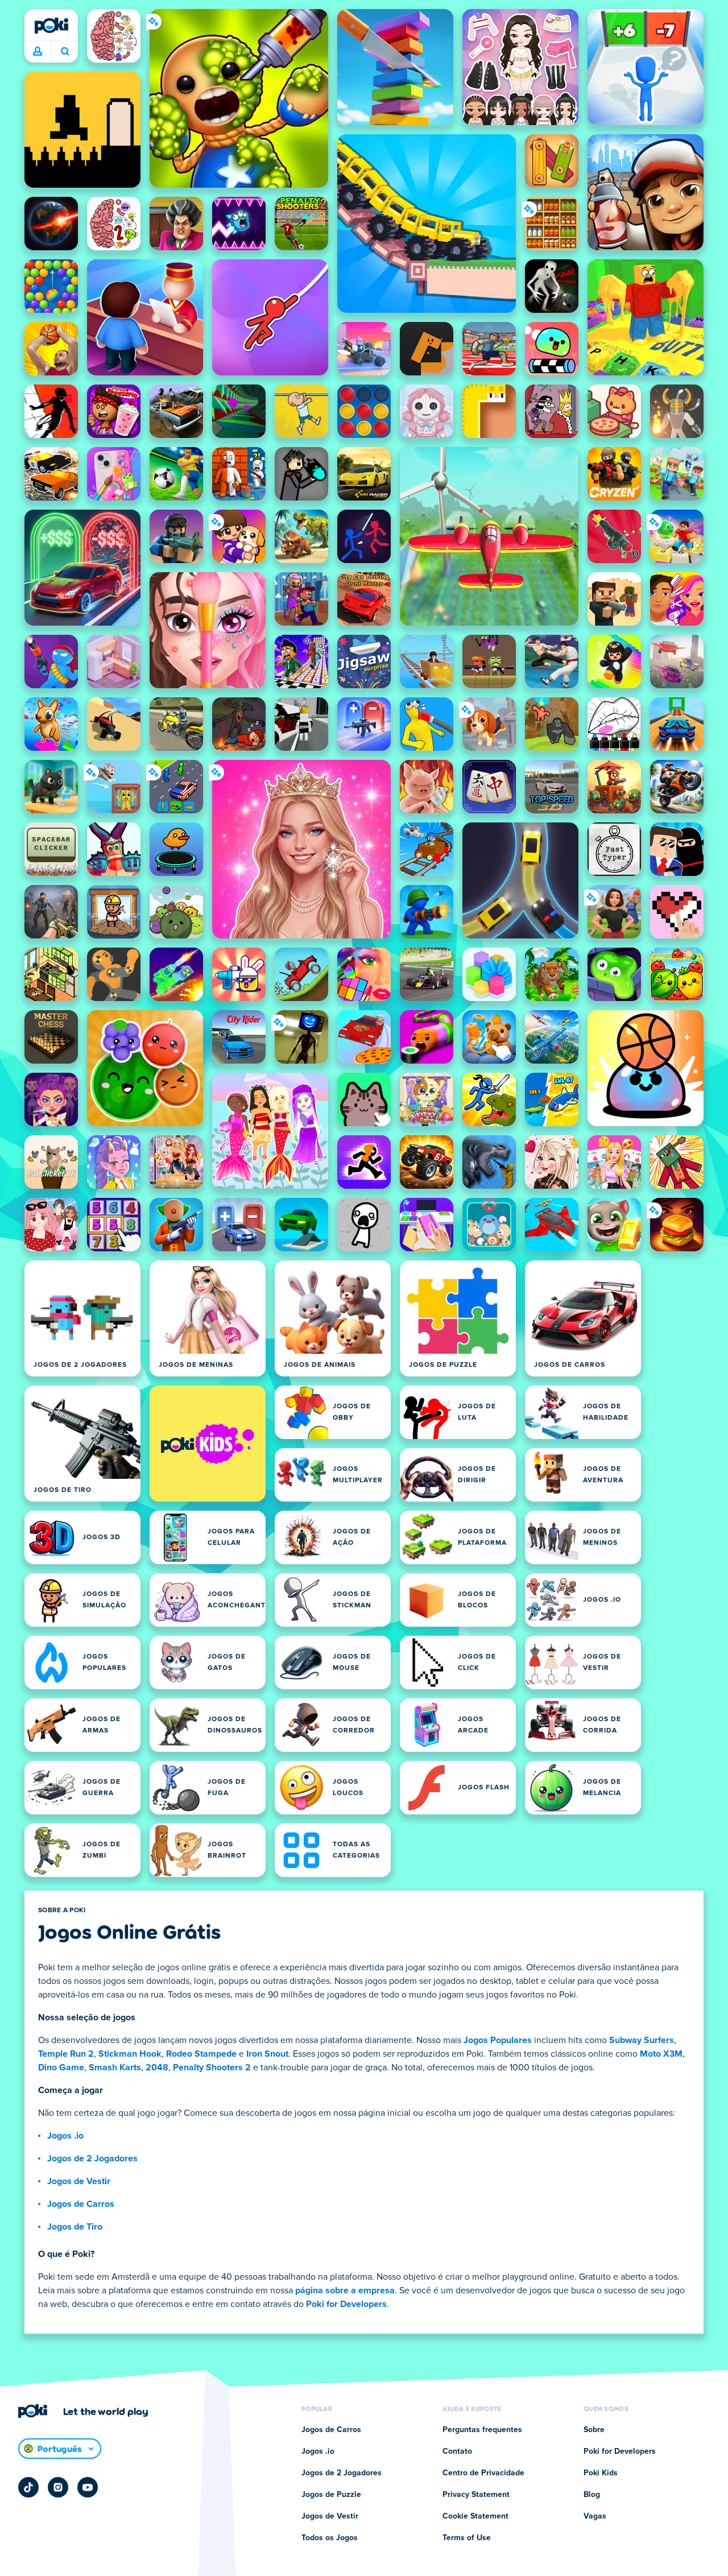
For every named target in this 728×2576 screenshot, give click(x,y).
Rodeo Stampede (201, 2054)
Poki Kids (601, 2473)
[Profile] (38, 52)
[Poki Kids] (208, 1444)
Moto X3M (661, 2054)
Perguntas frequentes (482, 2430)
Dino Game (61, 2068)
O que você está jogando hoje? (65, 52)
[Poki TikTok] (28, 2487)
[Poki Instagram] (58, 2487)
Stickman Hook (130, 2054)
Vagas (595, 2516)
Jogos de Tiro (75, 2227)
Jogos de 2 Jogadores (92, 2159)
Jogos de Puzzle (331, 2495)
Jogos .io (65, 2136)
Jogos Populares (498, 2040)
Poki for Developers (346, 2304)
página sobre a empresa (345, 2290)
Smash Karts (115, 2068)
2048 (157, 2068)
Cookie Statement (475, 2516)
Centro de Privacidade (483, 2473)
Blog (592, 2495)
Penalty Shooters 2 (212, 2068)
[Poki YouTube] (88, 2487)
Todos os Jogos (330, 2538)
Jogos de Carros (81, 2204)
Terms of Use (467, 2538)
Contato (457, 2451)
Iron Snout (267, 2054)
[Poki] (51, 26)
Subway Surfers (642, 2040)
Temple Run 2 (66, 2054)
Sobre (594, 2430)
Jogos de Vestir (79, 2181)
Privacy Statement (476, 2495)
